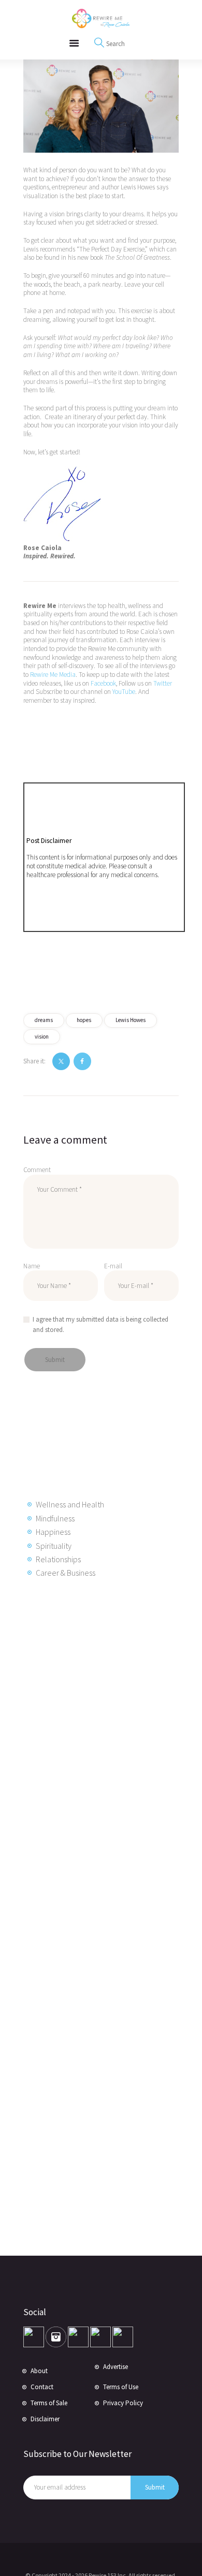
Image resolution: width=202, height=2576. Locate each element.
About (39, 2371)
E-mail (113, 1266)
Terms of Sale (49, 2403)
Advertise (116, 2367)
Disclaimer (45, 2419)
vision (42, 1037)
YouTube (124, 692)
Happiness (53, 1532)
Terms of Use (121, 2387)
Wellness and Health (70, 1504)
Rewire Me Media (53, 675)
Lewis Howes (131, 1020)
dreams (44, 1020)
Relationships (58, 1559)
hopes (84, 1020)
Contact (42, 2387)
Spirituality (54, 1546)
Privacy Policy (123, 2403)
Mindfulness (55, 1518)
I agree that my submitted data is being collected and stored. (100, 1324)
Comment (37, 1170)
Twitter (163, 683)
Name (32, 1266)
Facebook (103, 683)
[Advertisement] (106, 1754)
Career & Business (66, 1573)
